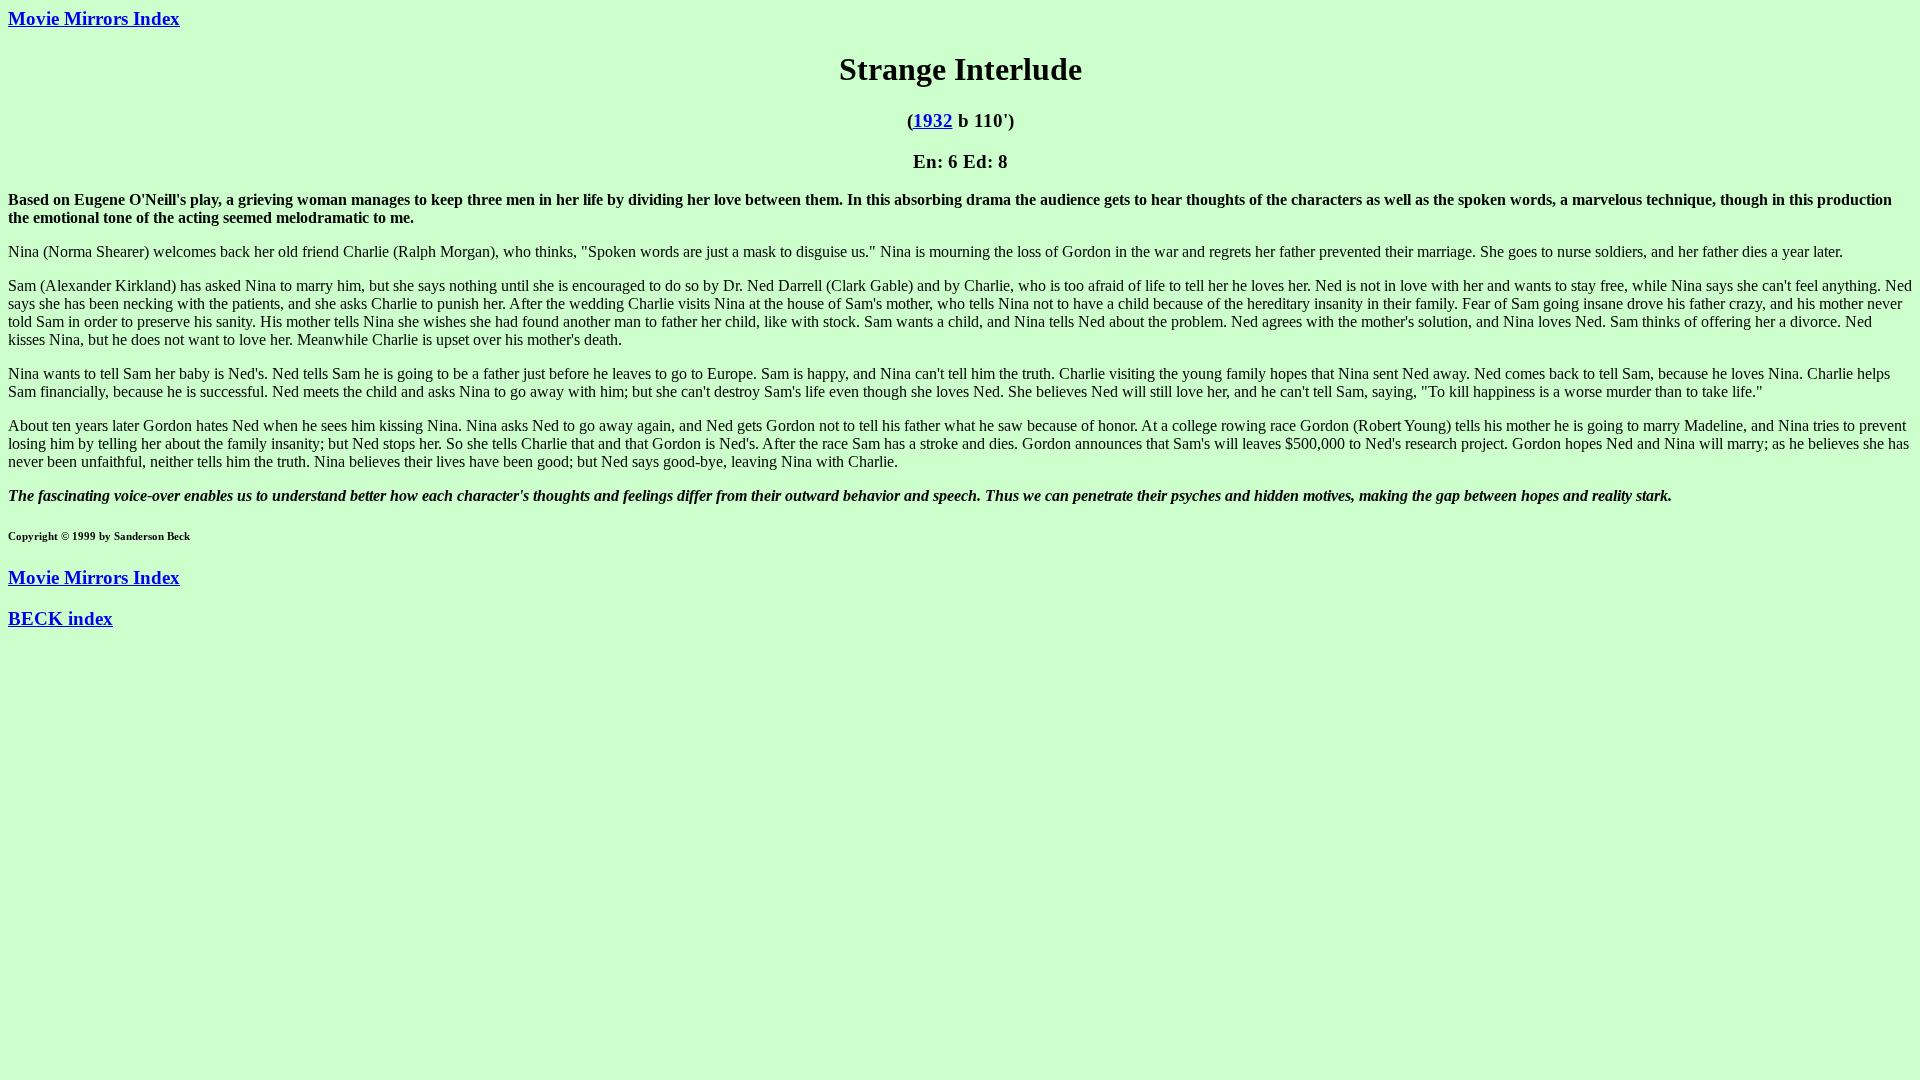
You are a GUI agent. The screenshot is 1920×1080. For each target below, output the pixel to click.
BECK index (60, 618)
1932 (933, 120)
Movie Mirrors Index (94, 18)
